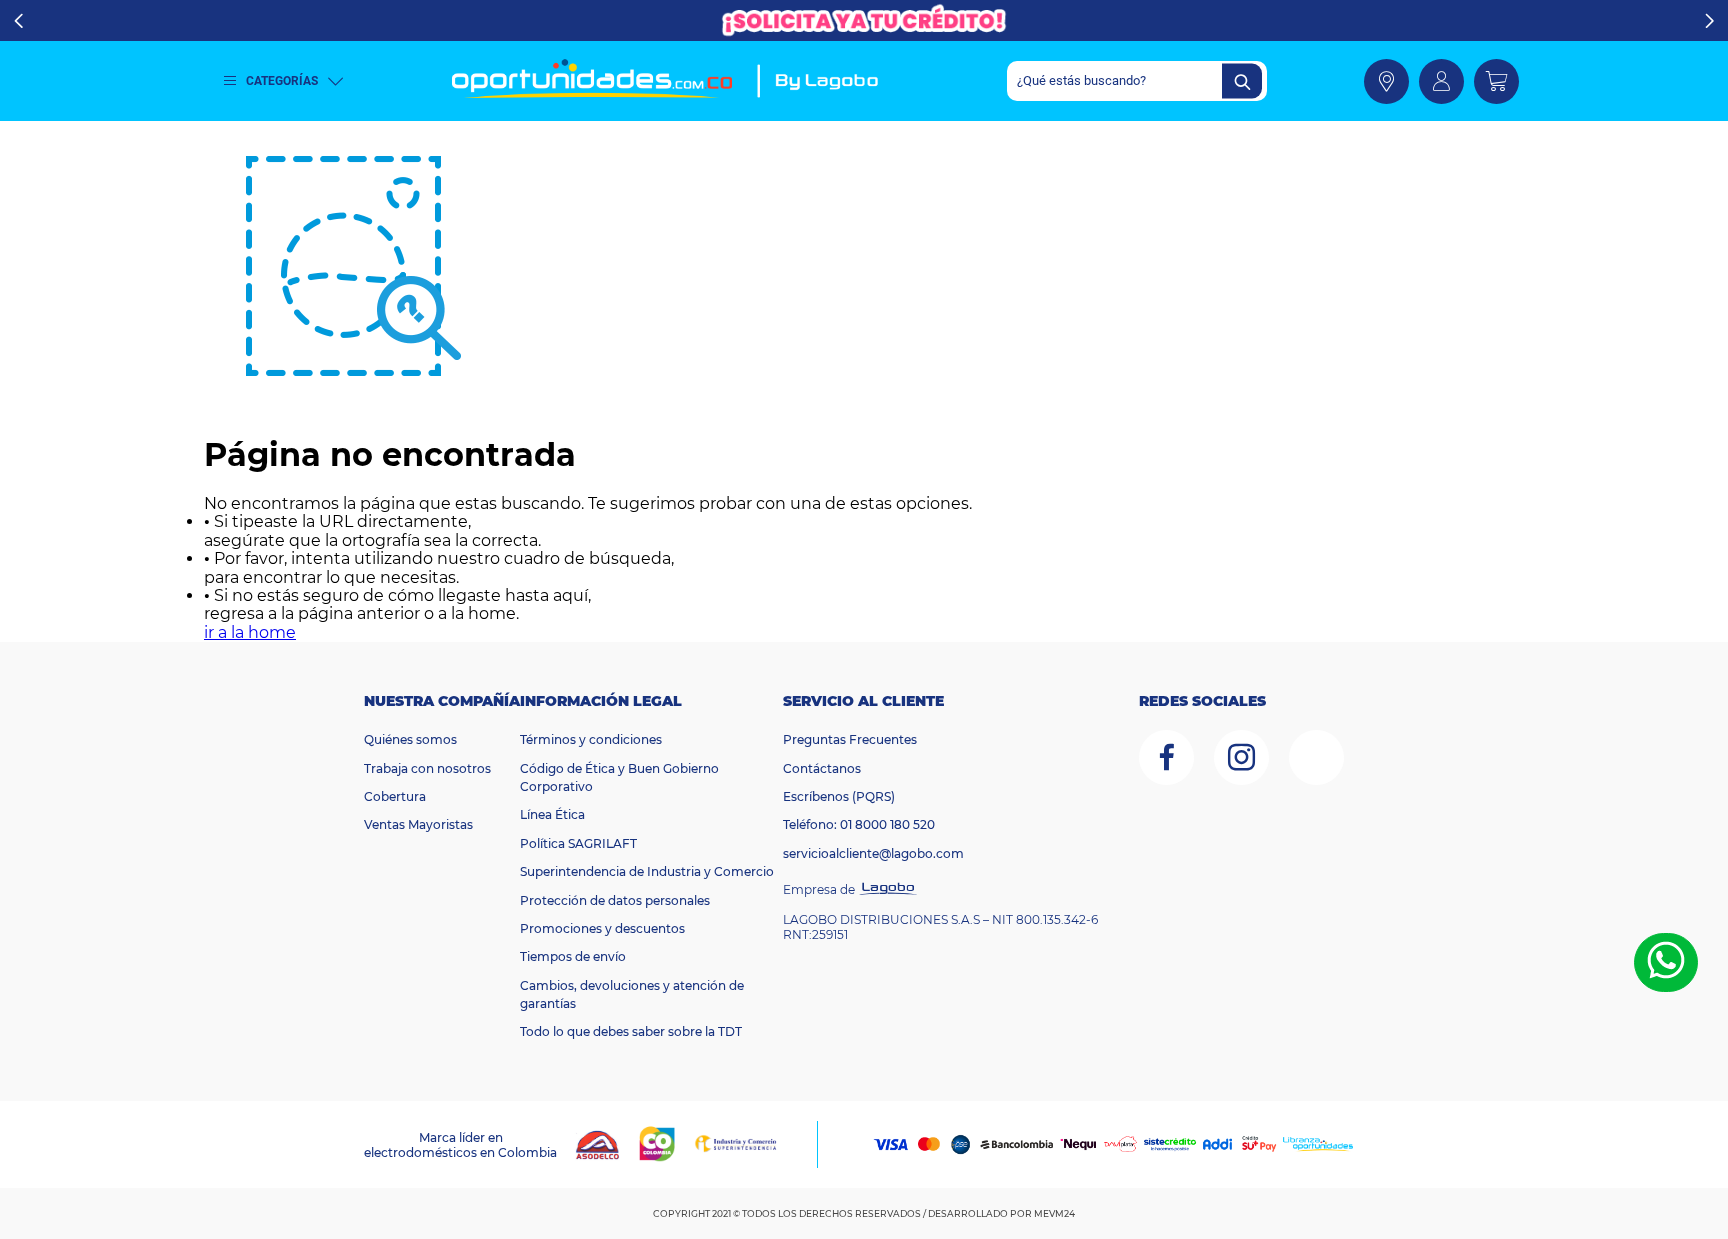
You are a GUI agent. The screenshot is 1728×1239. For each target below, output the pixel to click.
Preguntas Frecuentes (850, 739)
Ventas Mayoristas (418, 824)
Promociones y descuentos (602, 928)
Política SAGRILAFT (578, 843)
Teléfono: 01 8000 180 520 (859, 824)
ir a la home (250, 632)
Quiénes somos (410, 739)
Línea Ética (552, 814)
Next (1709, 21)
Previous (18, 21)
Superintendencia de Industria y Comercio (647, 871)
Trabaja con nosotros (427, 768)
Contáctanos (822, 768)
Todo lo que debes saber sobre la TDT (631, 1031)
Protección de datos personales (615, 900)
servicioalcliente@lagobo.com (873, 853)
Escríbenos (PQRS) (839, 796)
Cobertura (395, 796)
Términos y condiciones (591, 739)
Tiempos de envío (573, 956)
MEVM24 (1054, 1213)
